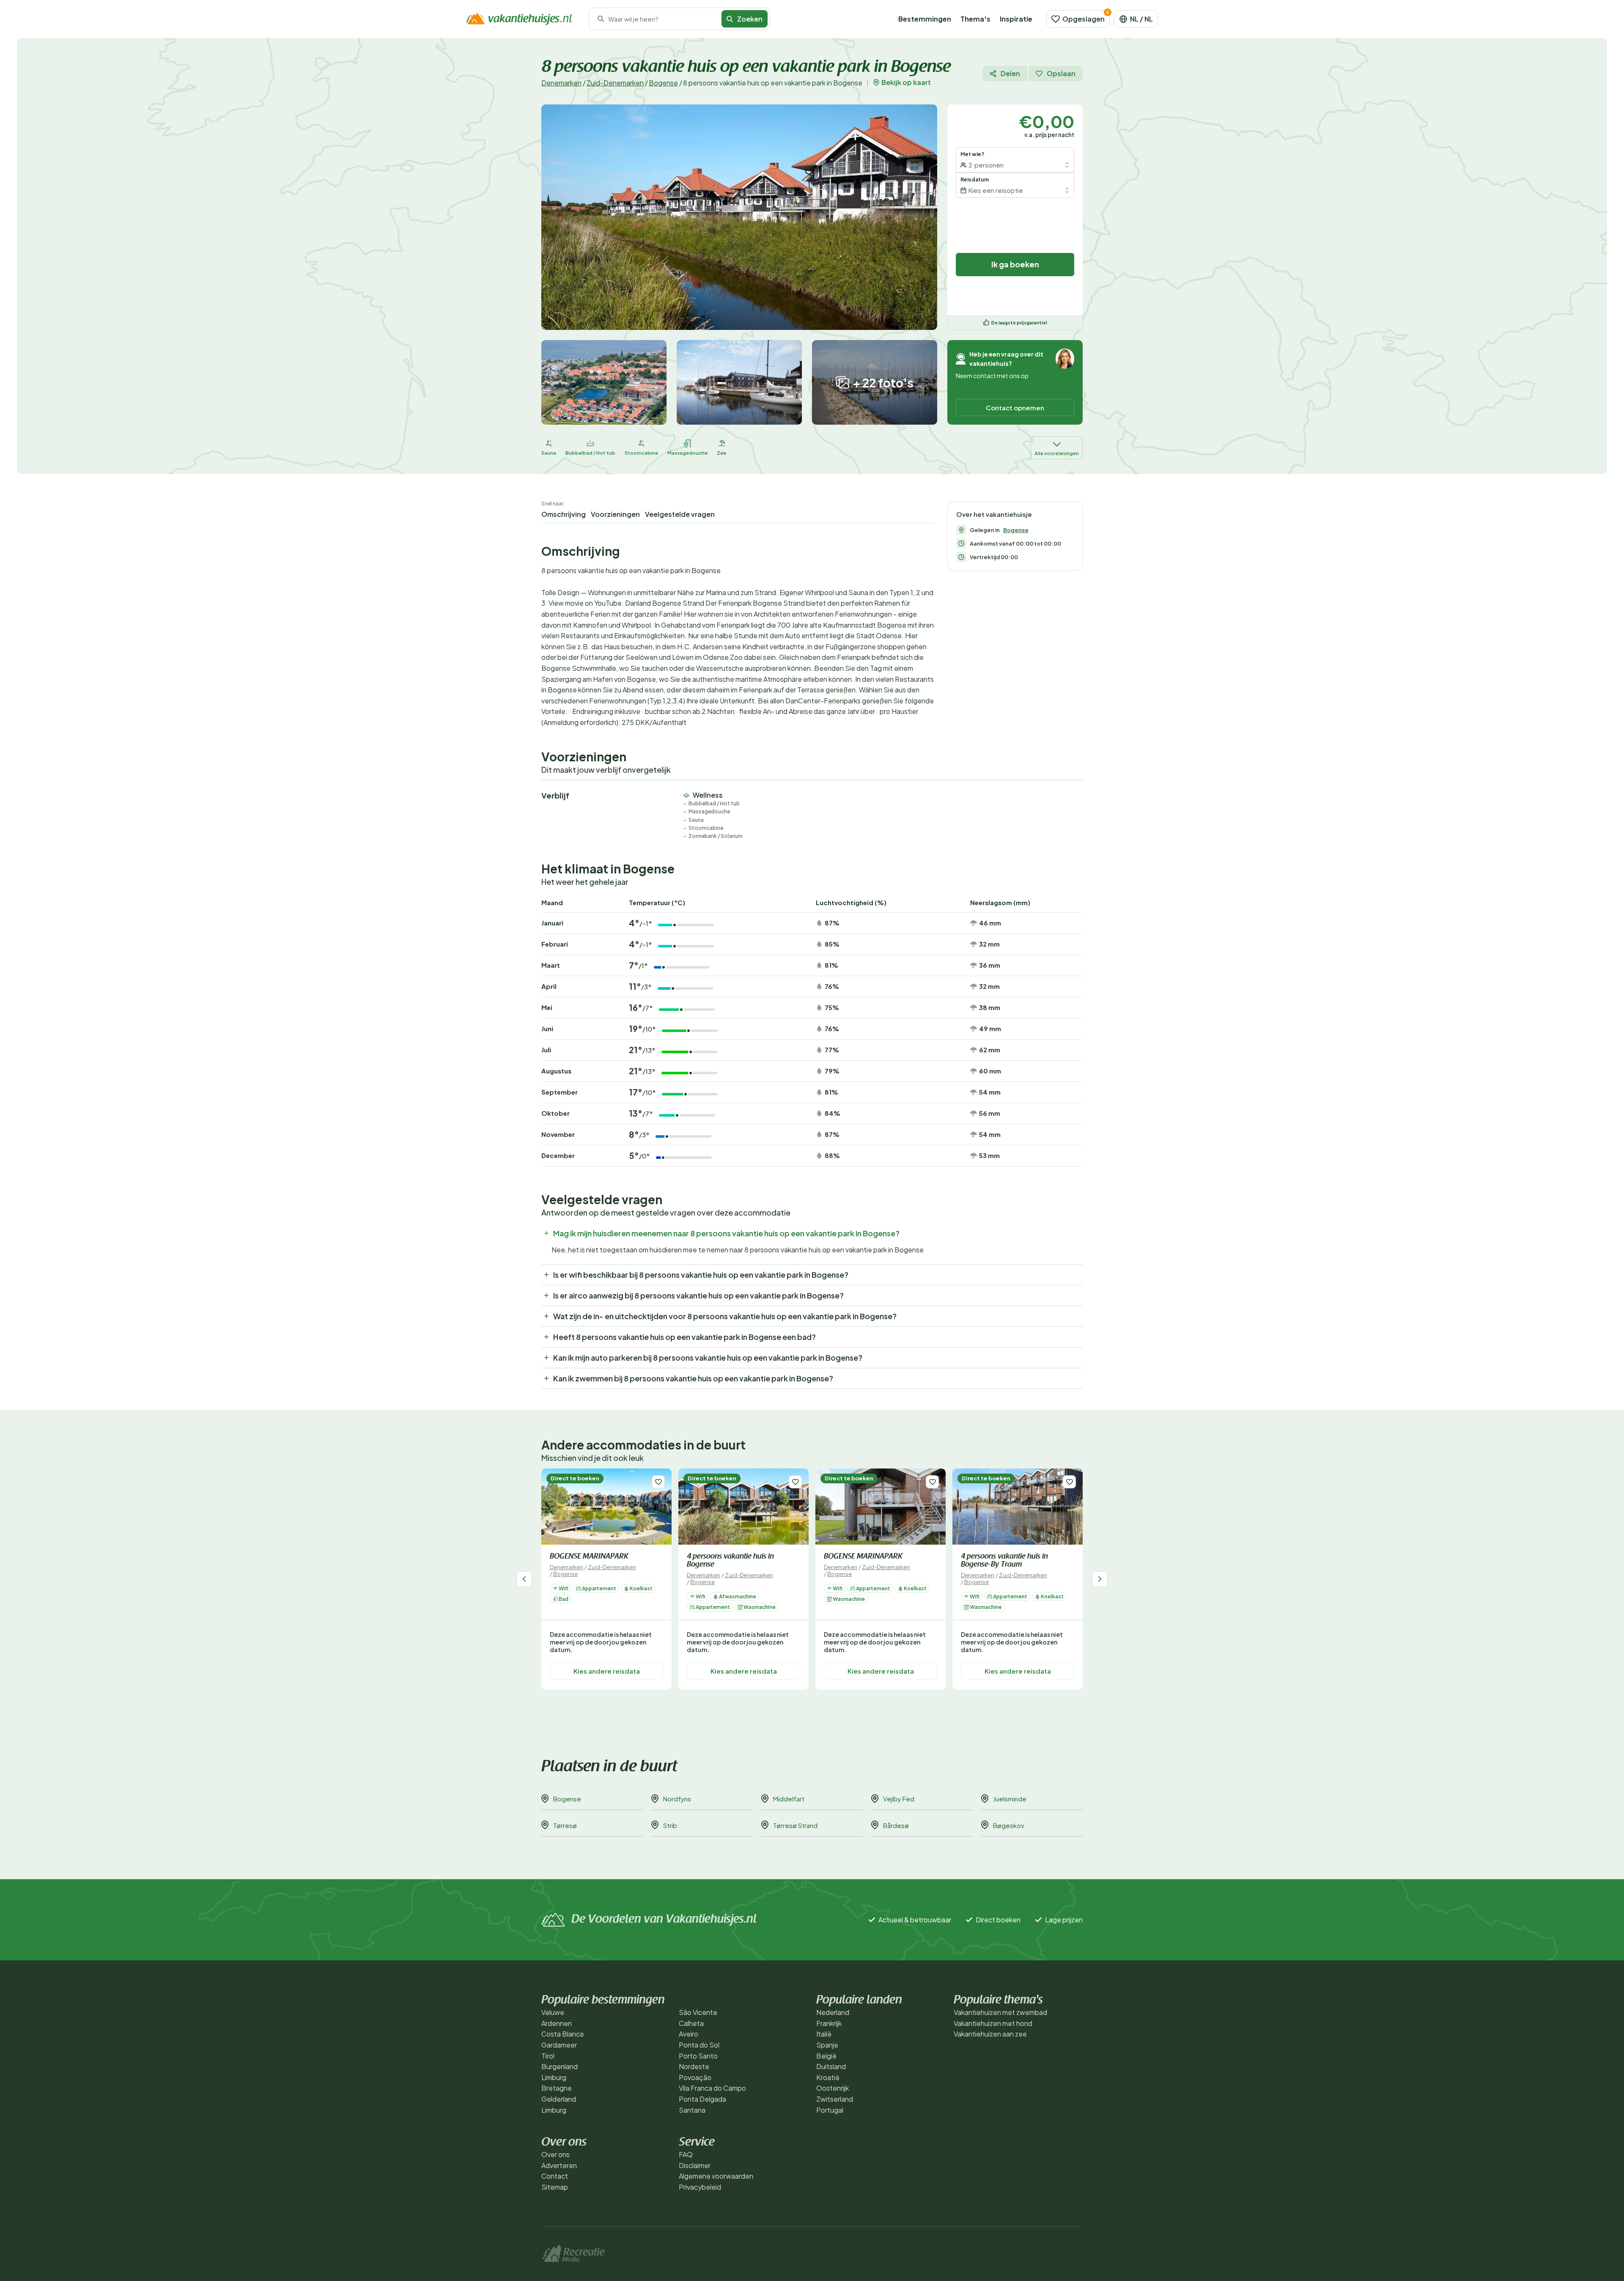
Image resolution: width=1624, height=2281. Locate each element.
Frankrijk (829, 2023)
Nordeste (694, 2066)
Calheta (691, 2023)
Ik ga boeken (1015, 264)
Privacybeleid (700, 2187)
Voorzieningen (615, 514)
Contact (555, 2176)
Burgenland (560, 2066)
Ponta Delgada (702, 2099)
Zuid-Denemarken (615, 83)
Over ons (556, 2154)
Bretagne (557, 2088)
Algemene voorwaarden (716, 2176)
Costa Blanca (562, 2034)
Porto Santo (698, 2056)
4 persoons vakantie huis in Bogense (730, 1561)
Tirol (548, 2056)
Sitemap (555, 2187)
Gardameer (559, 2045)
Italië (824, 2034)
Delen (1010, 73)
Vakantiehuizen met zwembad (1000, 2012)
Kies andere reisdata (607, 1670)
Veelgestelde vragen (680, 514)
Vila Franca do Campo (712, 2088)
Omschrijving (564, 514)
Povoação (695, 2077)
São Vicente (698, 2012)
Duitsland (831, 2066)
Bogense (663, 83)
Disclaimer (695, 2165)
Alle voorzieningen (1057, 453)
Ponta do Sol (699, 2045)
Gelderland (559, 2099)
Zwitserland (835, 2099)
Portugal (830, 2110)
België (826, 2056)
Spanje (827, 2045)
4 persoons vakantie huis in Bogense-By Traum (1004, 1561)
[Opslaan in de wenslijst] (658, 1482)
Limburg (554, 2077)
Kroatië (828, 2077)
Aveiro (689, 2034)
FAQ (686, 2154)
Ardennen (557, 2023)
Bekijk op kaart (906, 82)
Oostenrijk (833, 2088)
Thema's (975, 19)
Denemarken (561, 83)
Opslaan (1061, 73)
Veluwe (553, 2012)
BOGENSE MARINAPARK (589, 1557)
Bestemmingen (925, 19)
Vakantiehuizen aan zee (990, 2034)
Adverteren (559, 2165)
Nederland (833, 2012)
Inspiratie (1016, 19)
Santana (692, 2110)
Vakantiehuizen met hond (993, 2023)
